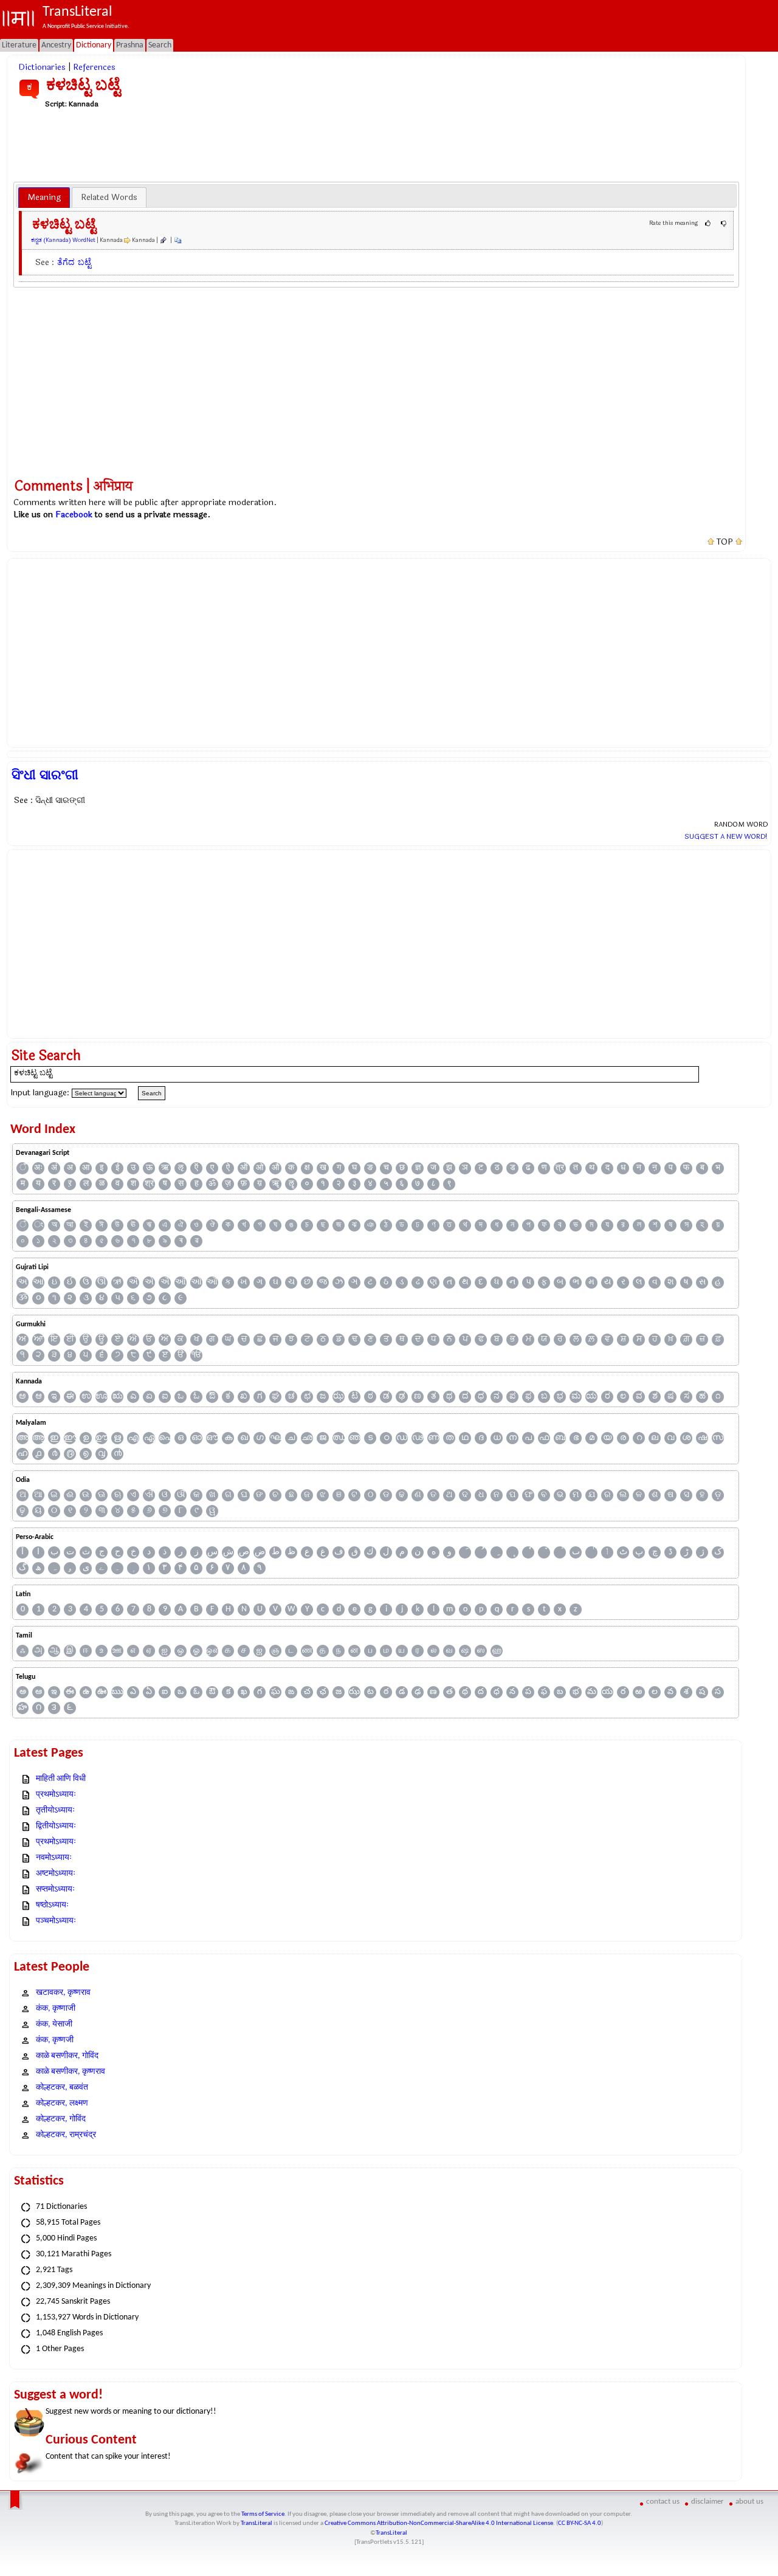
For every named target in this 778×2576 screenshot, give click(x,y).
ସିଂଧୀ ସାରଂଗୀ (45, 775)
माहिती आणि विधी (61, 1779)
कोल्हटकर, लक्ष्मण (62, 2103)
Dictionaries (42, 67)
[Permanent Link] (163, 240)
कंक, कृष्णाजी (56, 2009)
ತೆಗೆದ (66, 262)
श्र (149, 1184)
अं (54, 1168)
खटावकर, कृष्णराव (63, 1993)
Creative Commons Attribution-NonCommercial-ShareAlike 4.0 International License (439, 2523)
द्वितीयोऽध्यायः (56, 1826)
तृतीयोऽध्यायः (55, 1810)
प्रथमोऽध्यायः (56, 1795)
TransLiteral (256, 2523)
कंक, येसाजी (54, 2024)
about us (749, 2502)
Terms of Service (263, 2514)
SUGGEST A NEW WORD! (726, 836)
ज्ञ (418, 1168)
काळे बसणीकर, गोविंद (67, 2056)
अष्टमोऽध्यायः (56, 1874)
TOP (725, 542)
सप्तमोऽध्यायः (55, 1889)
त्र (560, 1168)
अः (38, 1168)
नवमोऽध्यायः (54, 1858)
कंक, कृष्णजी (55, 2040)
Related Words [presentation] (109, 197)
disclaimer (707, 2502)
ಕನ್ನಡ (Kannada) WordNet (63, 240)
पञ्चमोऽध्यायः (56, 1921)
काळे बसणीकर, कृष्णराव (71, 2072)
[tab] (44, 198)
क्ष (307, 1168)
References (94, 67)
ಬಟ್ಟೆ (84, 262)
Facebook (74, 515)
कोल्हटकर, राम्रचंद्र (66, 2135)
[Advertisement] (376, 145)
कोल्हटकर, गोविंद (61, 2119)
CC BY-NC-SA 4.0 (580, 2523)
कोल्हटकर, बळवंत (62, 2088)
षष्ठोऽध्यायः (52, 1905)
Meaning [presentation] (44, 197)
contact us (663, 2502)
